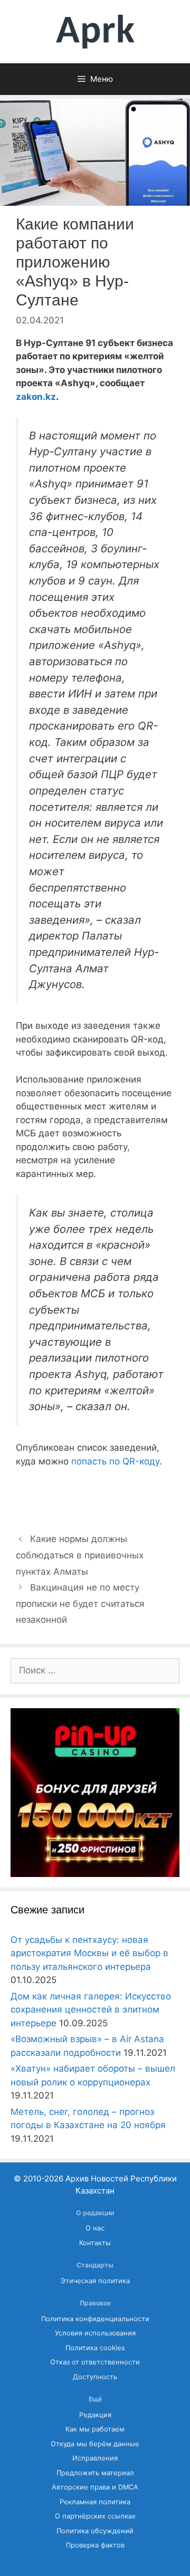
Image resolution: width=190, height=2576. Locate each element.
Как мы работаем (95, 2429)
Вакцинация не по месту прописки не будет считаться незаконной (80, 1603)
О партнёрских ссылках (95, 2516)
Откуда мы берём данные (95, 2444)
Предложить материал (95, 2473)
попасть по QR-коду (115, 1461)
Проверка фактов (95, 2545)
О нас (95, 2228)
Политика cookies (95, 2348)
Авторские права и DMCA (95, 2487)
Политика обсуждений (95, 2531)
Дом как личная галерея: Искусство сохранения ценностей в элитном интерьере (91, 2010)
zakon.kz (36, 397)
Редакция (95, 2415)
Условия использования (95, 2333)
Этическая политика (95, 2281)
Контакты (95, 2243)
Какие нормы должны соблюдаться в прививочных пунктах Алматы (80, 1555)
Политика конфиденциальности (95, 2319)
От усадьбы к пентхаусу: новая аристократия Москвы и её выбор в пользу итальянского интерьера (89, 1953)
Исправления (95, 2458)
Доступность (95, 2377)
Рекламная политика (95, 2502)
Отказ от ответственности (95, 2362)
